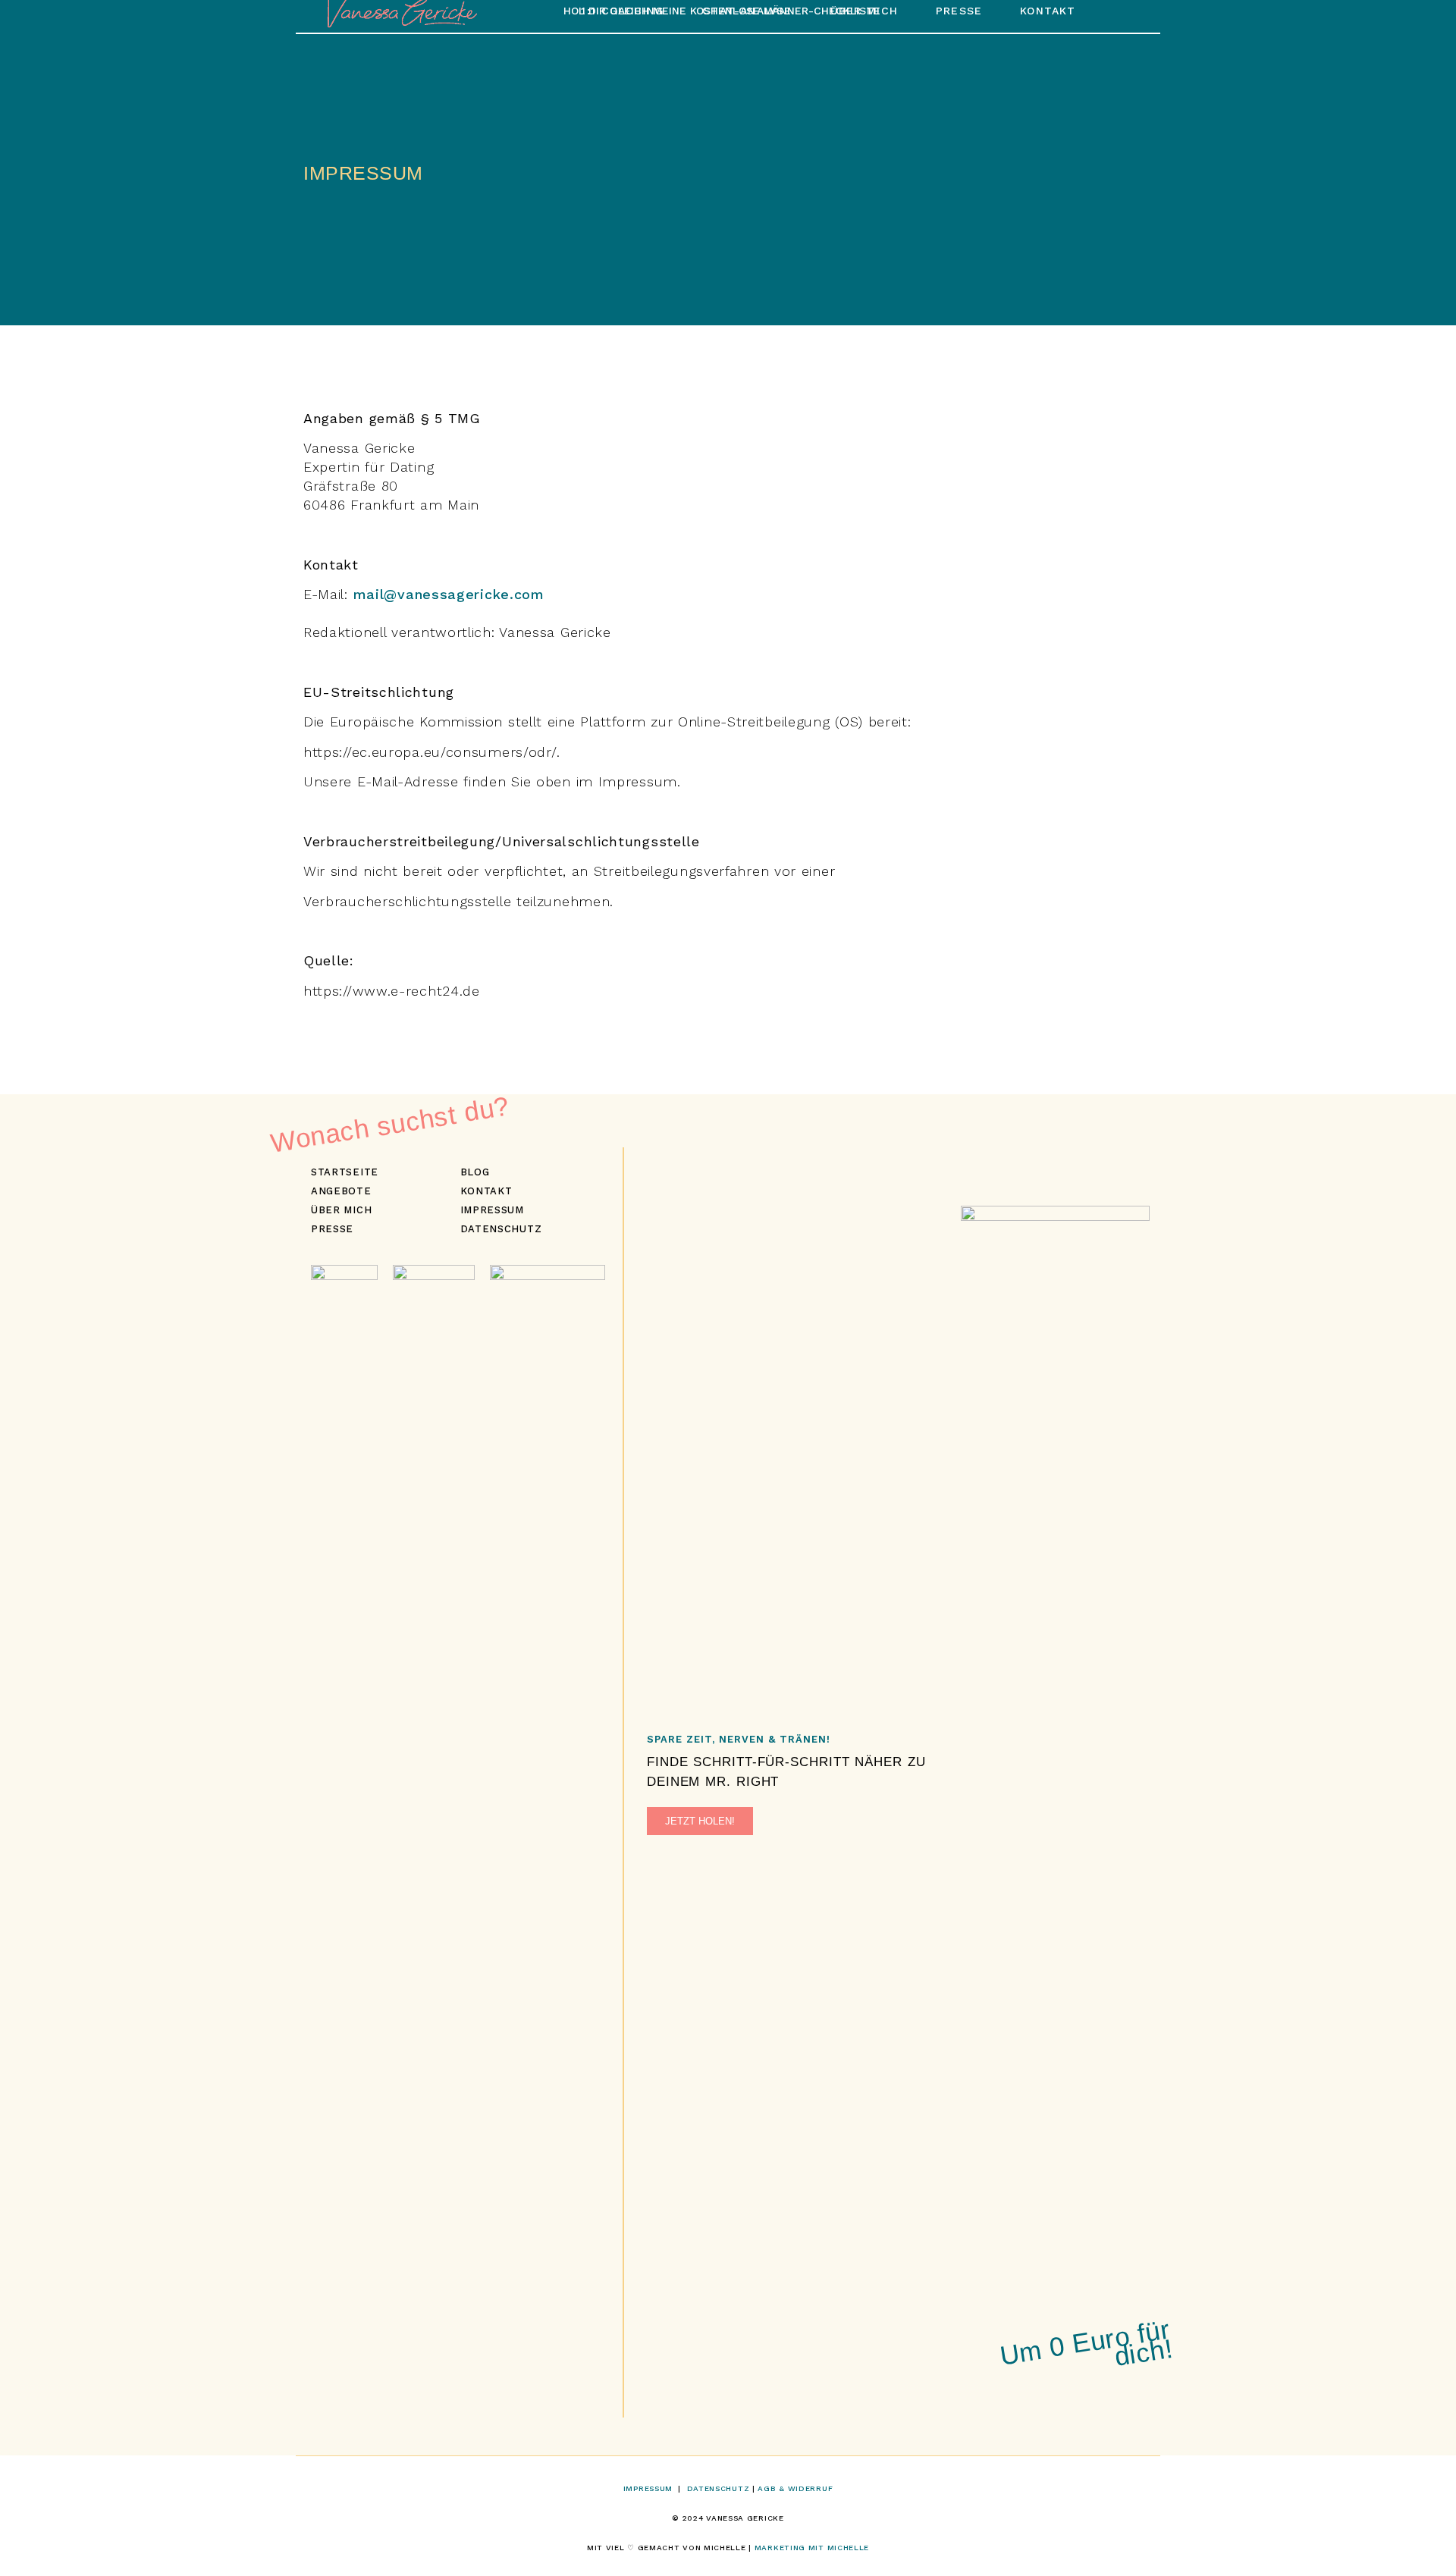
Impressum (492, 1210)
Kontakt (486, 1191)
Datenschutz (501, 1229)
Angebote (341, 1191)
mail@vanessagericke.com (449, 594)
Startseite (345, 1172)
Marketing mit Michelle (812, 2548)
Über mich (341, 1210)
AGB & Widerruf (795, 2488)
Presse (332, 1229)
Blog (475, 1172)
